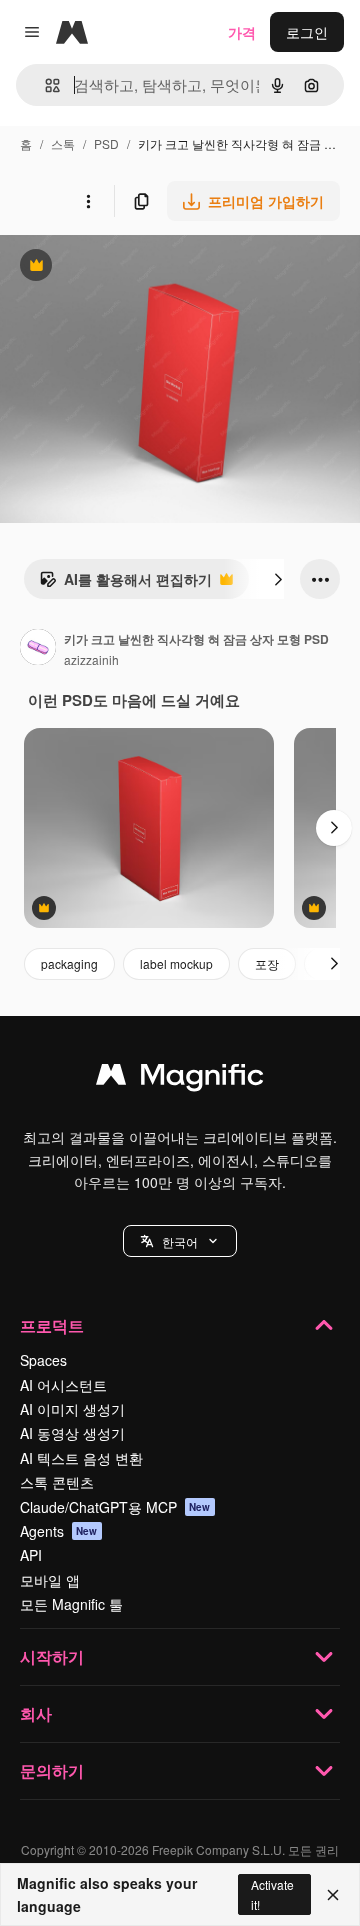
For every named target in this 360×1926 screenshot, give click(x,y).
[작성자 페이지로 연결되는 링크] (38, 649)
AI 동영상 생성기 (72, 1433)
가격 (242, 32)
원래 (115, 267)
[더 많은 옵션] (88, 201)
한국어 (180, 1241)
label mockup (176, 963)
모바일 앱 (50, 1580)
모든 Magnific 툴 (71, 1604)
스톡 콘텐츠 (57, 1482)
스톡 (63, 143)
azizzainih (91, 659)
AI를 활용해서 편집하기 (125, 584)
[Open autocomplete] (44, 85)
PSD (106, 143)
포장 (267, 963)
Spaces (43, 1360)
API (31, 1555)
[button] (180, 1241)
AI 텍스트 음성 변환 (81, 1458)
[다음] (278, 579)
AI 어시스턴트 (63, 1385)
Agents (59, 1531)
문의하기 (52, 1770)
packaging (69, 963)
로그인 (307, 32)
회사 (36, 1713)
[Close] (333, 1895)
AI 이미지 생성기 (72, 1409)
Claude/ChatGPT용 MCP (115, 1507)
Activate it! (272, 1894)
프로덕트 (52, 1325)
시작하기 (52, 1656)
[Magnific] (180, 1079)
